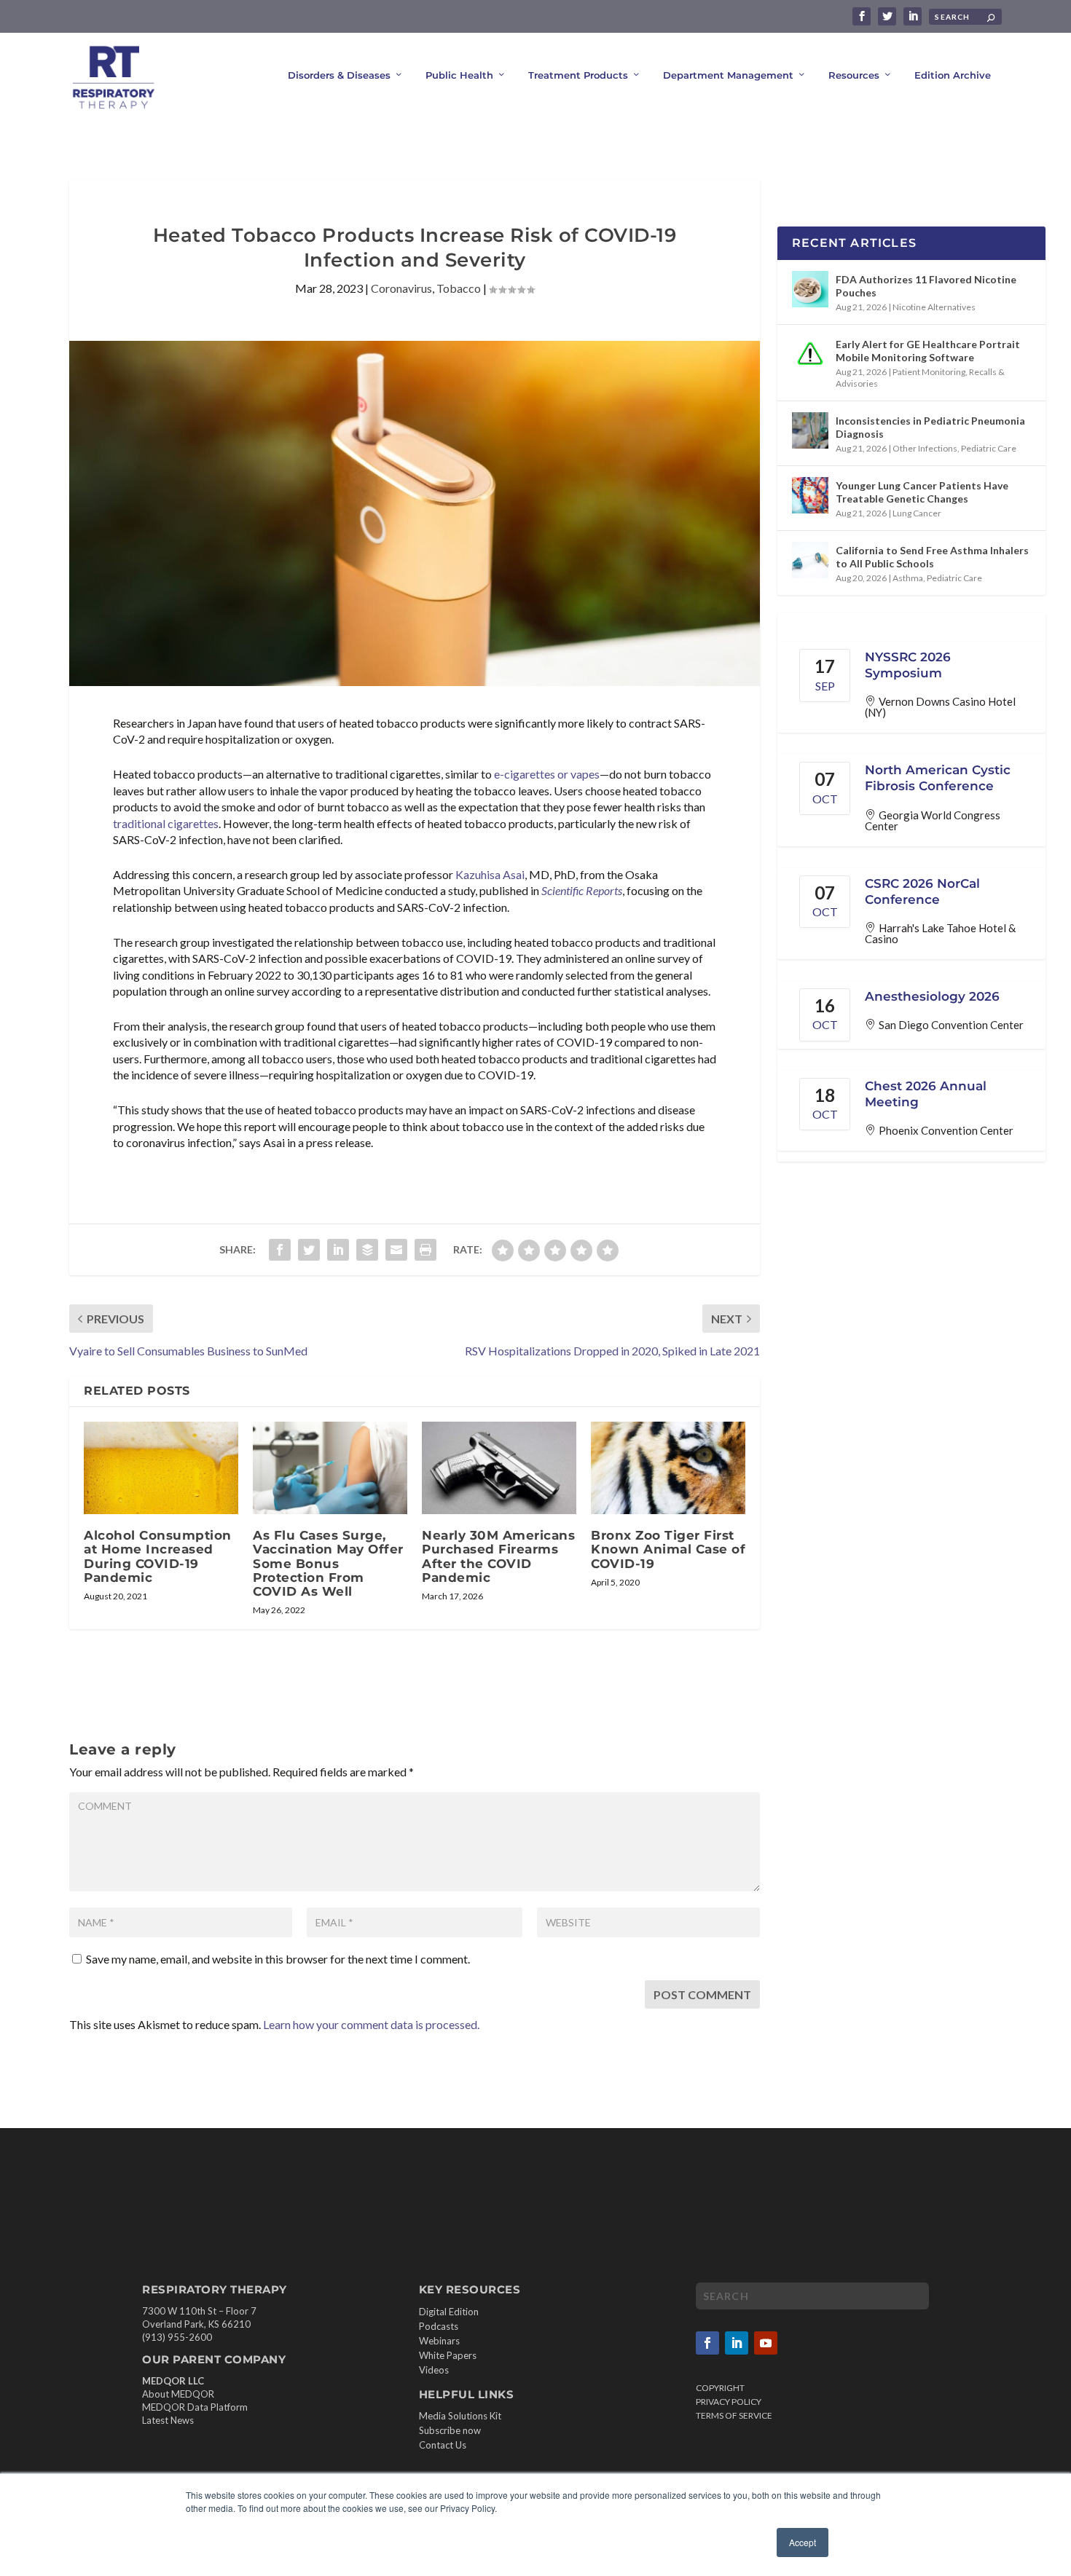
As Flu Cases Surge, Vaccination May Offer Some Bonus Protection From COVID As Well (328, 1563)
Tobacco (459, 288)
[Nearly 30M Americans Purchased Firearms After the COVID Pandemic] (499, 1468)
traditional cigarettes (166, 823)
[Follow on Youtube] (766, 2343)
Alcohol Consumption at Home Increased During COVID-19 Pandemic (158, 1556)
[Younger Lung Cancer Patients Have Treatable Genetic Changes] (810, 495)
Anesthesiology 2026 (932, 996)
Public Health (459, 75)
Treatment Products (578, 75)
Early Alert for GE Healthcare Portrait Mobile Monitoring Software (928, 351)
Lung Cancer (917, 513)
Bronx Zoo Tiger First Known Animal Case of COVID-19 (668, 1549)
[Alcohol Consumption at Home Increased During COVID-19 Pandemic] (161, 1468)
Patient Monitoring (929, 372)
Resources (854, 75)
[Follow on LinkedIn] (737, 2343)
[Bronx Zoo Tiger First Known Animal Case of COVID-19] (668, 1468)
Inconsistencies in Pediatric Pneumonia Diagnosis (930, 427)
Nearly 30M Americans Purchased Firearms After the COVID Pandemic (498, 1556)
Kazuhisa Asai (490, 874)
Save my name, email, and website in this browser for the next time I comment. (278, 1959)
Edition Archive (953, 75)
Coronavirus (401, 288)
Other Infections (925, 448)
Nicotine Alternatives (934, 307)
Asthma (908, 578)
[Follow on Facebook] (707, 2343)
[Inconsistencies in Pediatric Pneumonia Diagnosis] (810, 430)
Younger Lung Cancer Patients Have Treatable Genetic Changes (922, 492)
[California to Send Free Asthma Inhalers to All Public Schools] (810, 560)
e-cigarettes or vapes (547, 774)
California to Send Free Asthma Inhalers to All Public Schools (932, 557)
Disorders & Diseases (339, 75)
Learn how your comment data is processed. (371, 2024)
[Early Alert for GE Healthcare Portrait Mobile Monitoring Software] (810, 354)
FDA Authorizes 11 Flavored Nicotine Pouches (926, 286)
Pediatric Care (989, 448)
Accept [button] (803, 2542)
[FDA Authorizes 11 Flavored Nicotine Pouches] (810, 289)
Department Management (728, 75)
